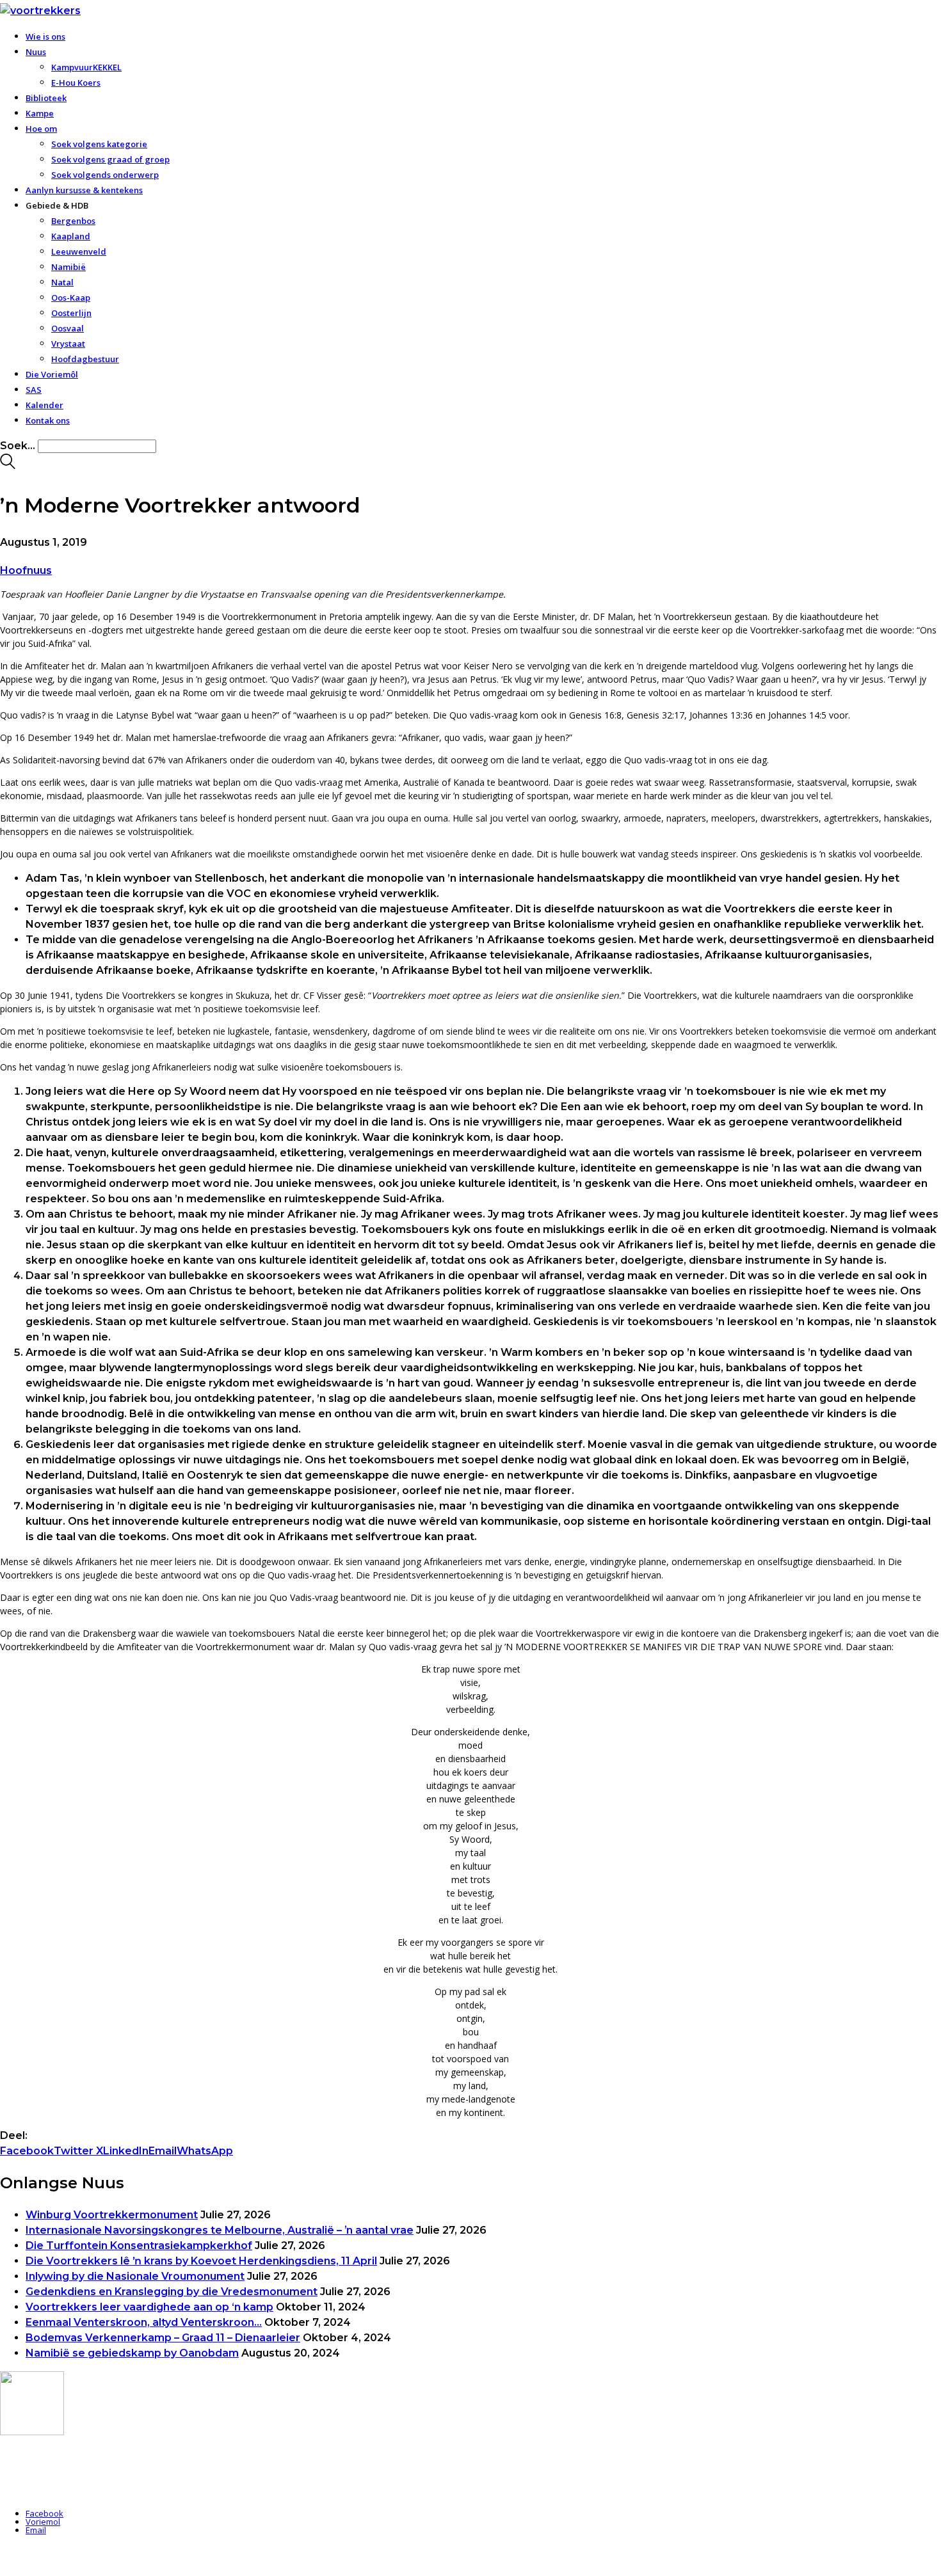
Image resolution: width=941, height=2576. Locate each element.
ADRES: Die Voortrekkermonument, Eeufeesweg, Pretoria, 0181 (121, 2463)
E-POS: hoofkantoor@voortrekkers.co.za (79, 2478)
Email (163, 2151)
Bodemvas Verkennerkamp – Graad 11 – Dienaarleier (163, 2338)
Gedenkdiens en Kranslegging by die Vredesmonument (172, 2292)
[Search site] (8, 465)
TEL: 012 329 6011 (33, 2493)
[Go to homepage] (40, 11)
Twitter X (78, 2151)
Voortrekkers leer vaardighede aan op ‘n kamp (149, 2307)
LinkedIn (126, 2151)
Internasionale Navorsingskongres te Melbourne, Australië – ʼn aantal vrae (220, 2230)
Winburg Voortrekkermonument (112, 2215)
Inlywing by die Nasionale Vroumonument (135, 2276)
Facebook (27, 2151)
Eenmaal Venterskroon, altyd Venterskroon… (144, 2322)
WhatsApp (205, 2151)
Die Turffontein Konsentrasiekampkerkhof (139, 2246)
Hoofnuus (26, 570)
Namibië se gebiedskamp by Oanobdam (132, 2353)
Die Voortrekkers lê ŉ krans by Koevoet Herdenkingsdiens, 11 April (201, 2261)
